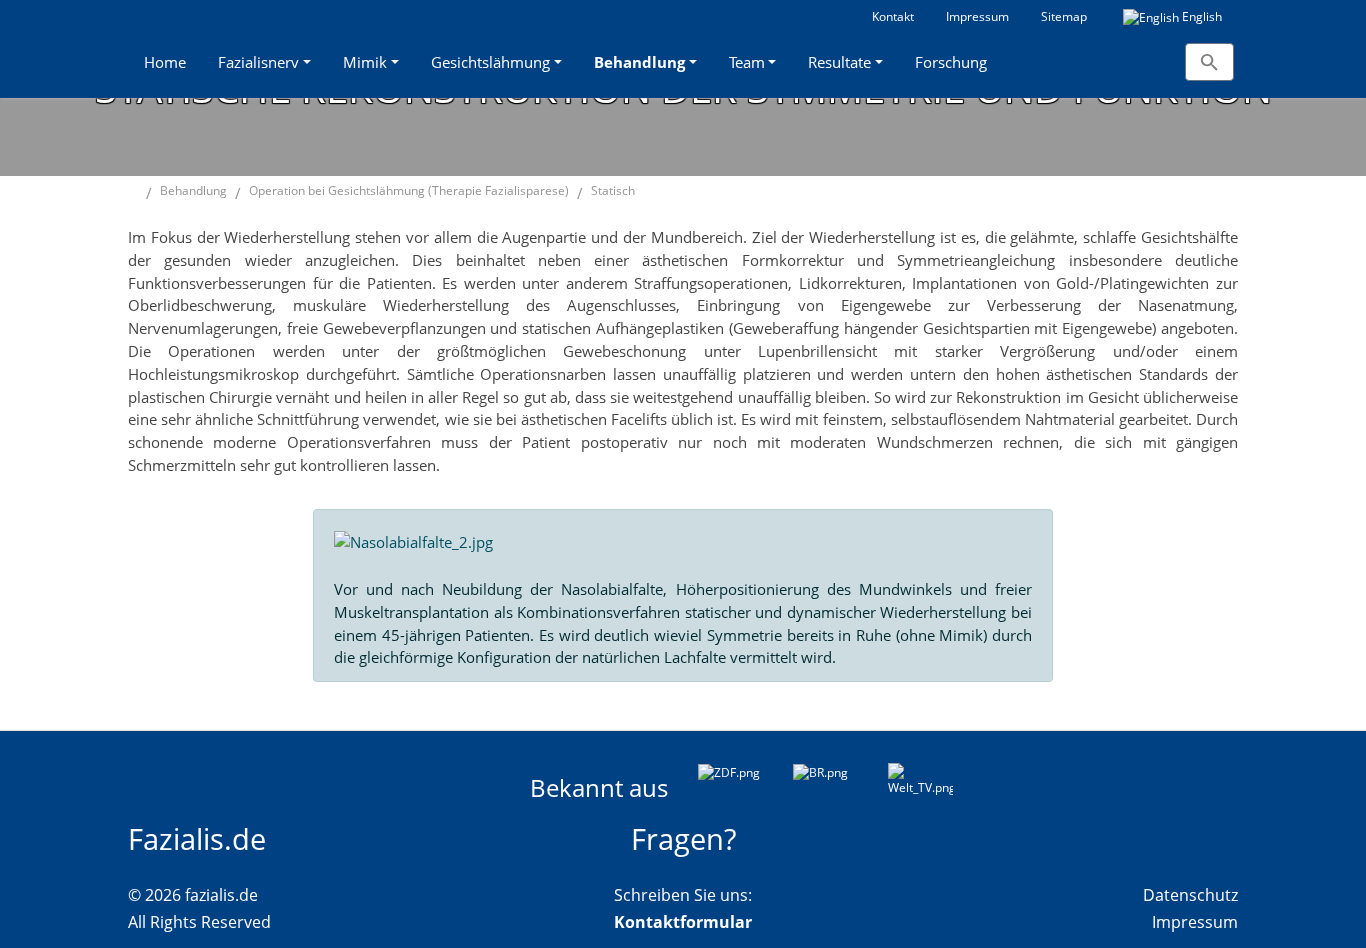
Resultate (839, 62)
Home (165, 62)
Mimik (365, 62)
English (1200, 16)
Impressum (977, 16)
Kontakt (893, 16)
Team (747, 62)
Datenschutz (1190, 895)
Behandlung (639, 62)
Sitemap (1064, 16)
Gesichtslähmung (490, 62)
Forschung (951, 62)
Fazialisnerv (258, 62)
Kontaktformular (683, 922)
